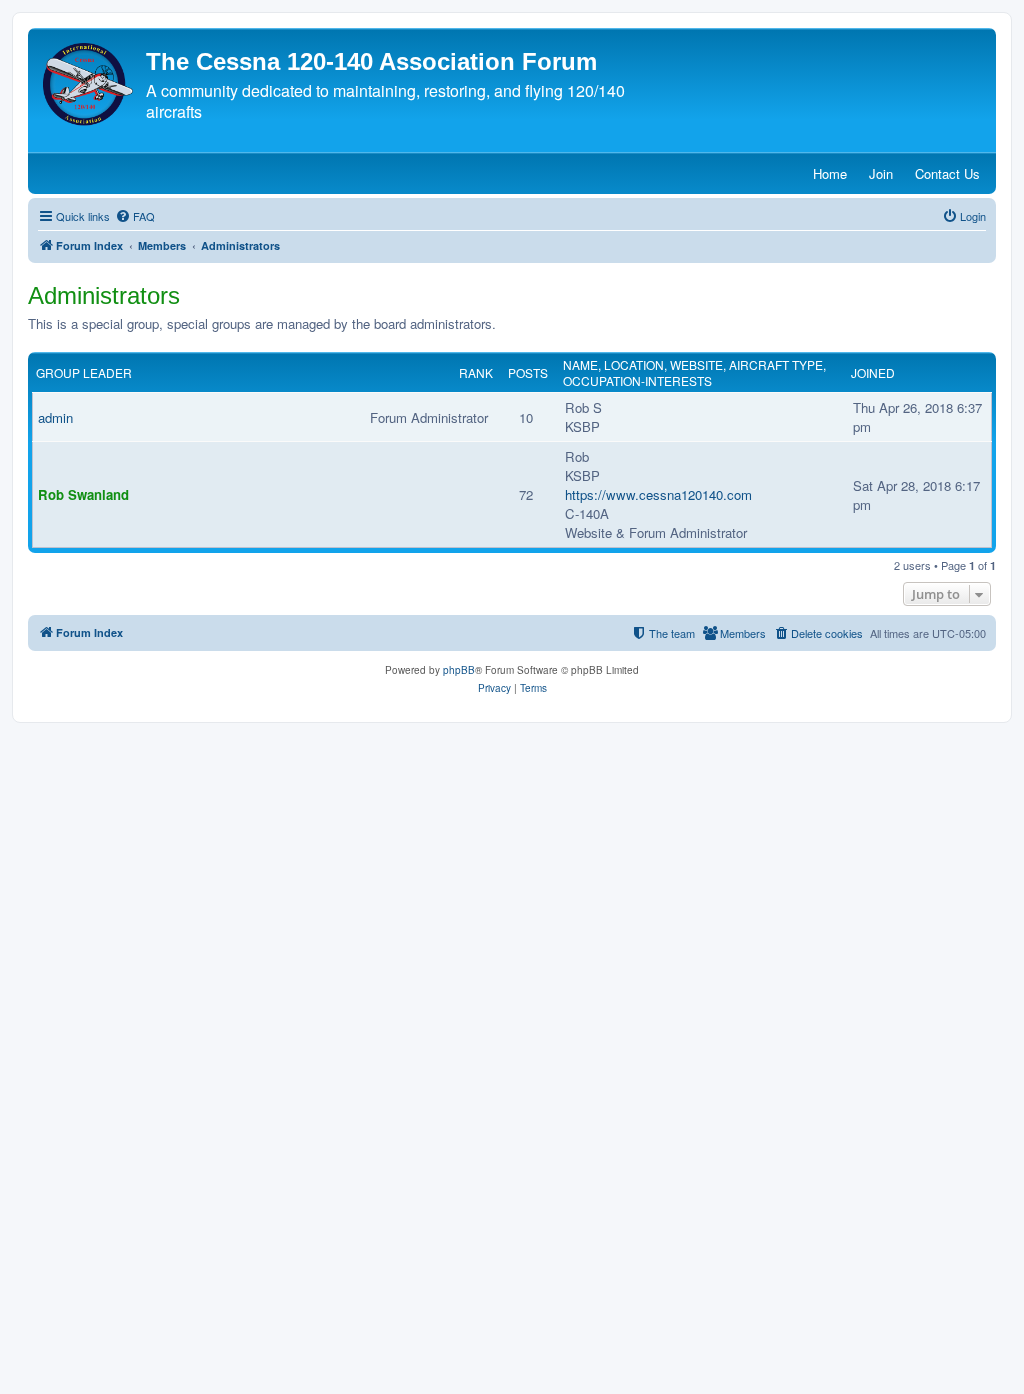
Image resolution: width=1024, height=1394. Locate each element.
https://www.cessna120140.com (658, 494)
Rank (476, 373)
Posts (528, 373)
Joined (873, 373)
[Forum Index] (89, 84)
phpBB (459, 670)
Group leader (84, 373)
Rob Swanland (83, 494)
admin (55, 417)
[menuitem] (135, 216)
